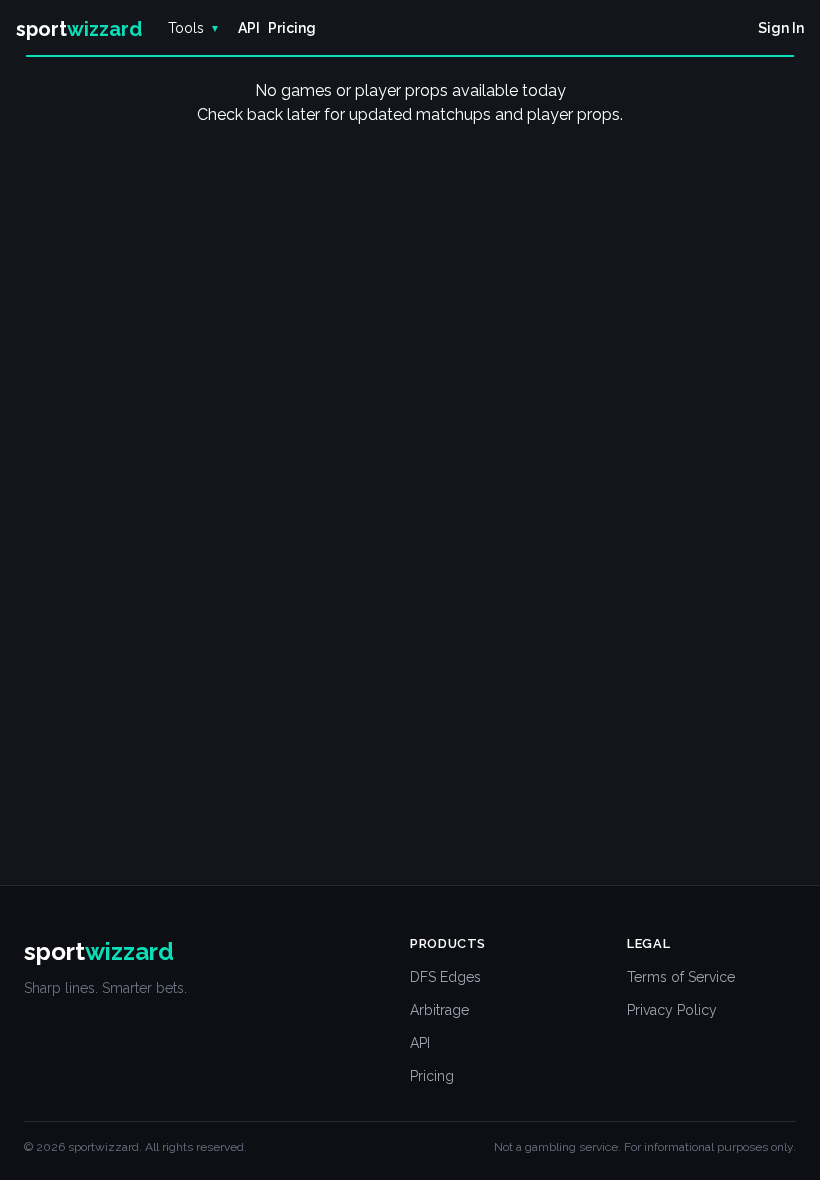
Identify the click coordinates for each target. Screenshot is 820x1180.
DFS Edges (445, 977)
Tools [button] (194, 28)
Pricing (432, 1076)
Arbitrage (439, 1010)
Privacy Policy (672, 1010)
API (420, 1043)
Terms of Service (681, 977)
